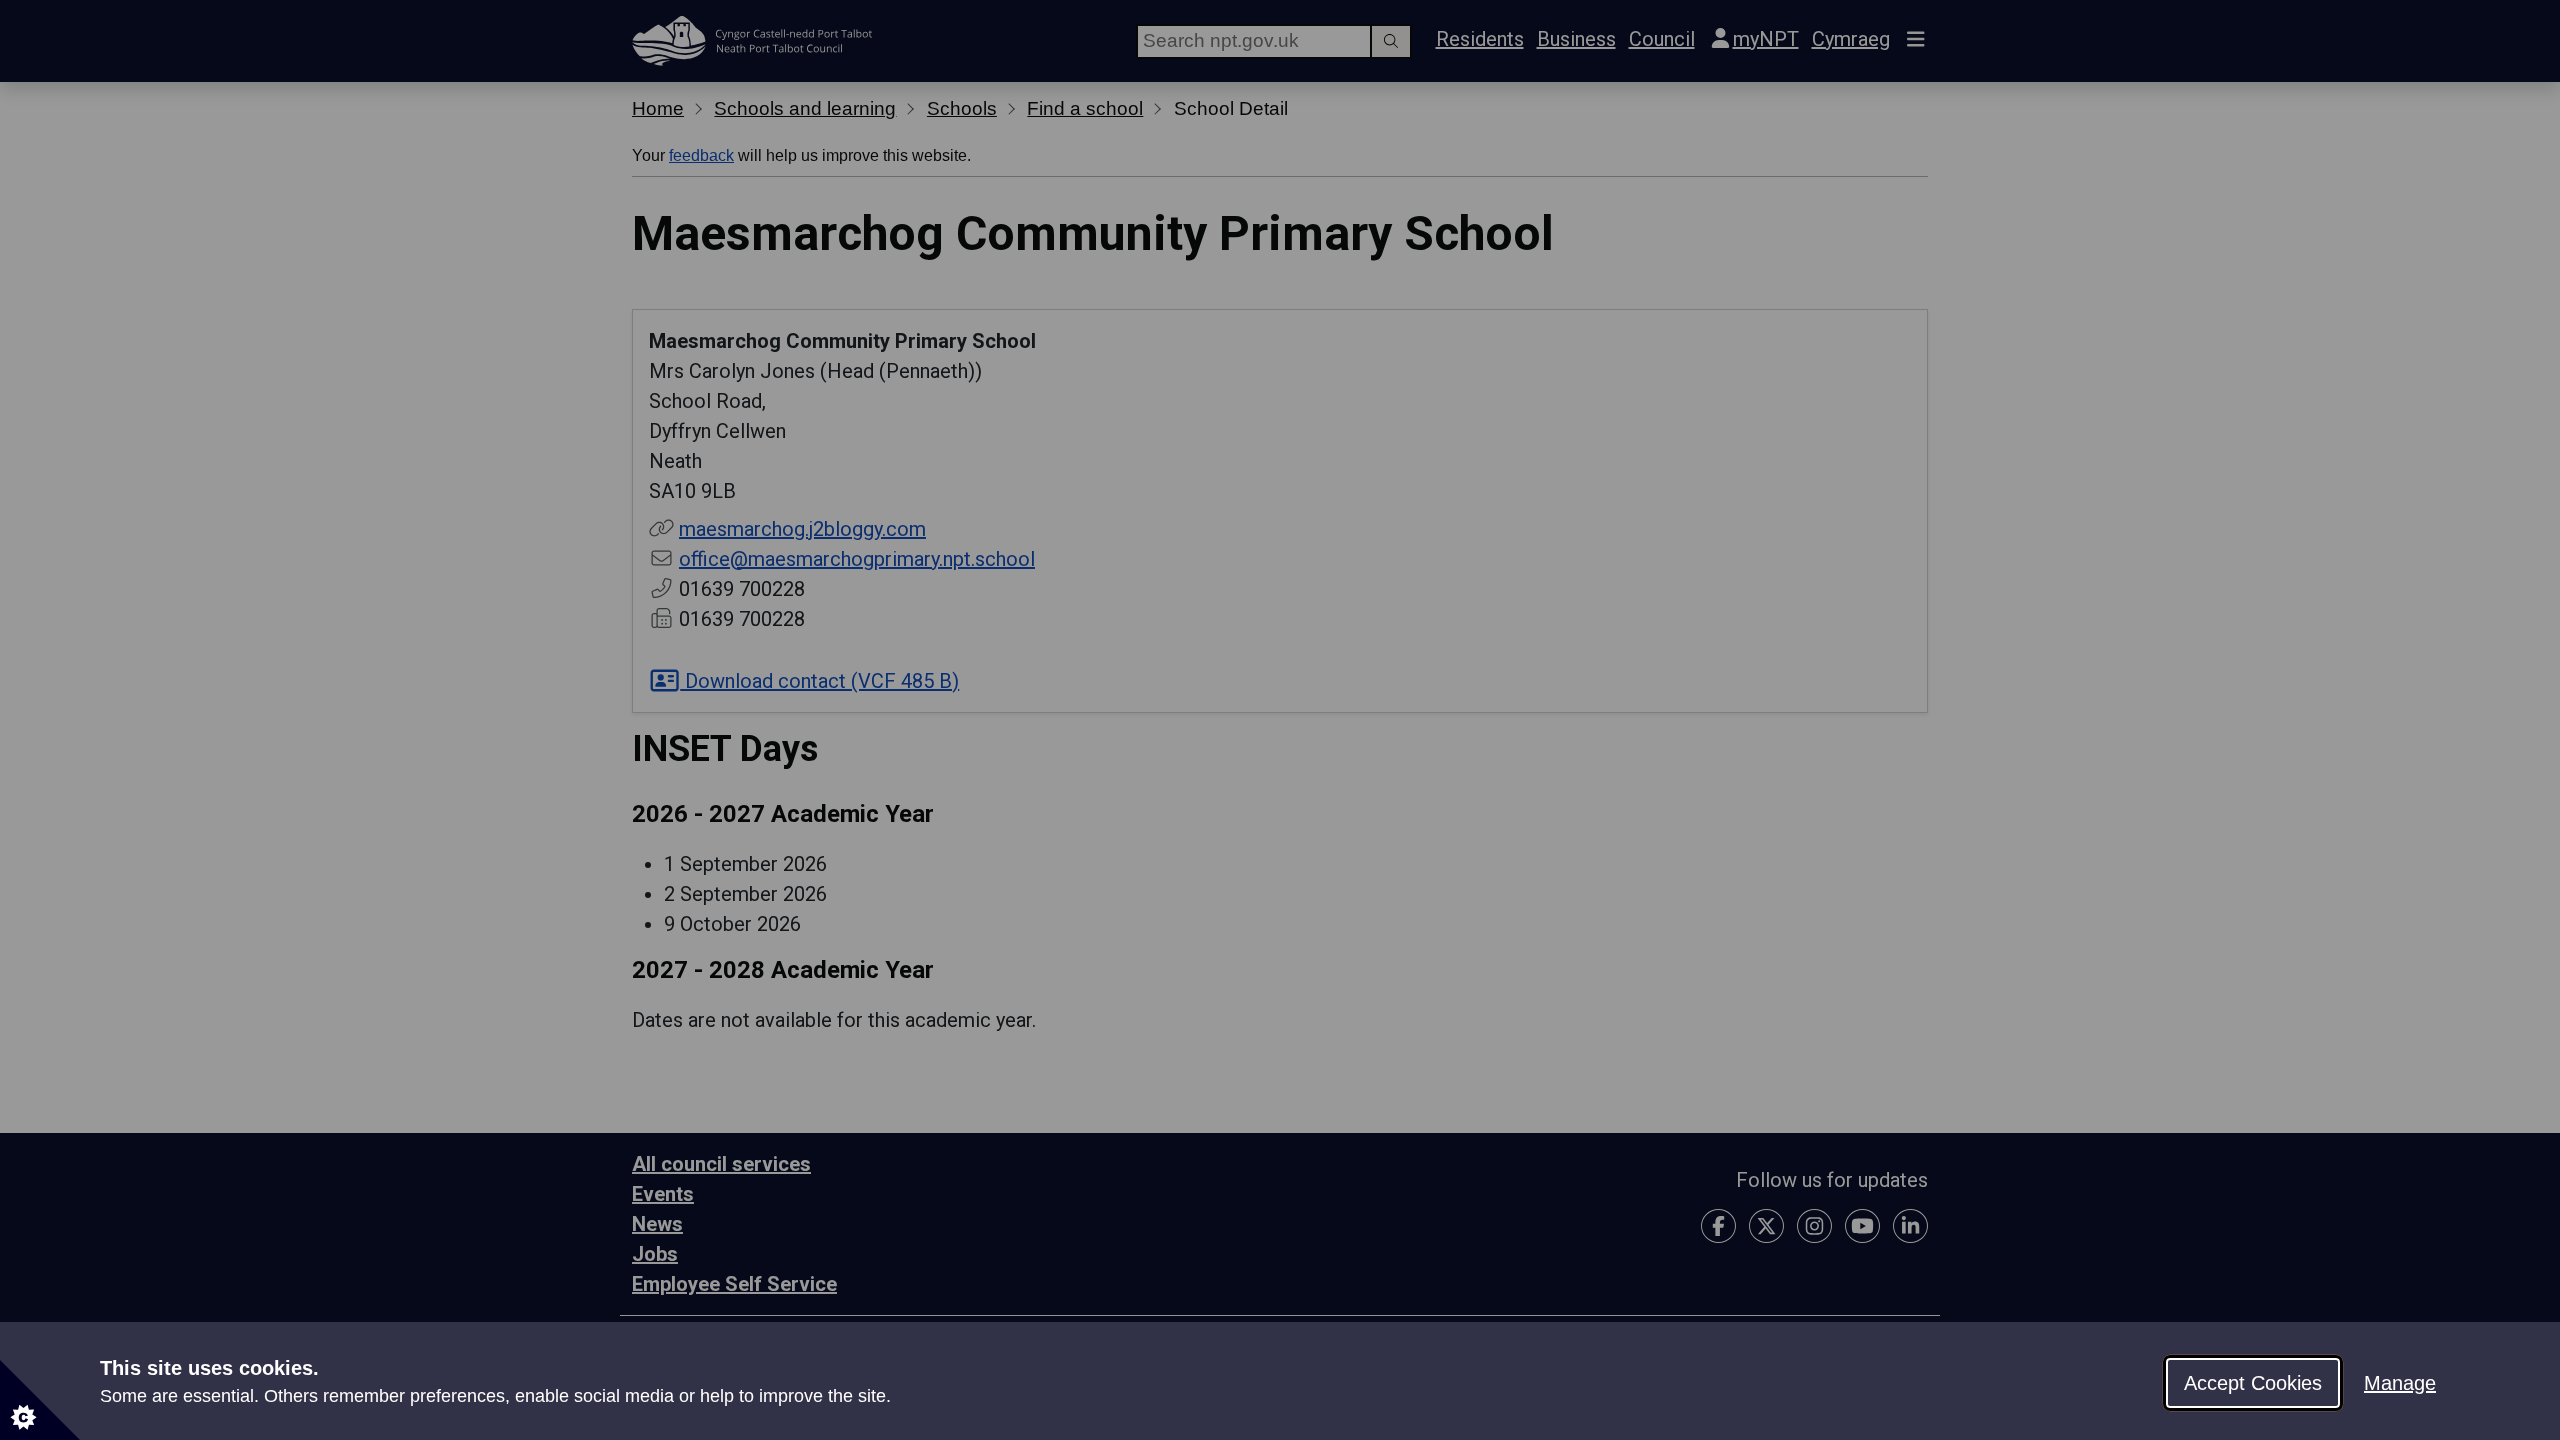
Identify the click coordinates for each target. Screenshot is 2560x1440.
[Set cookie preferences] (40, 1400)
